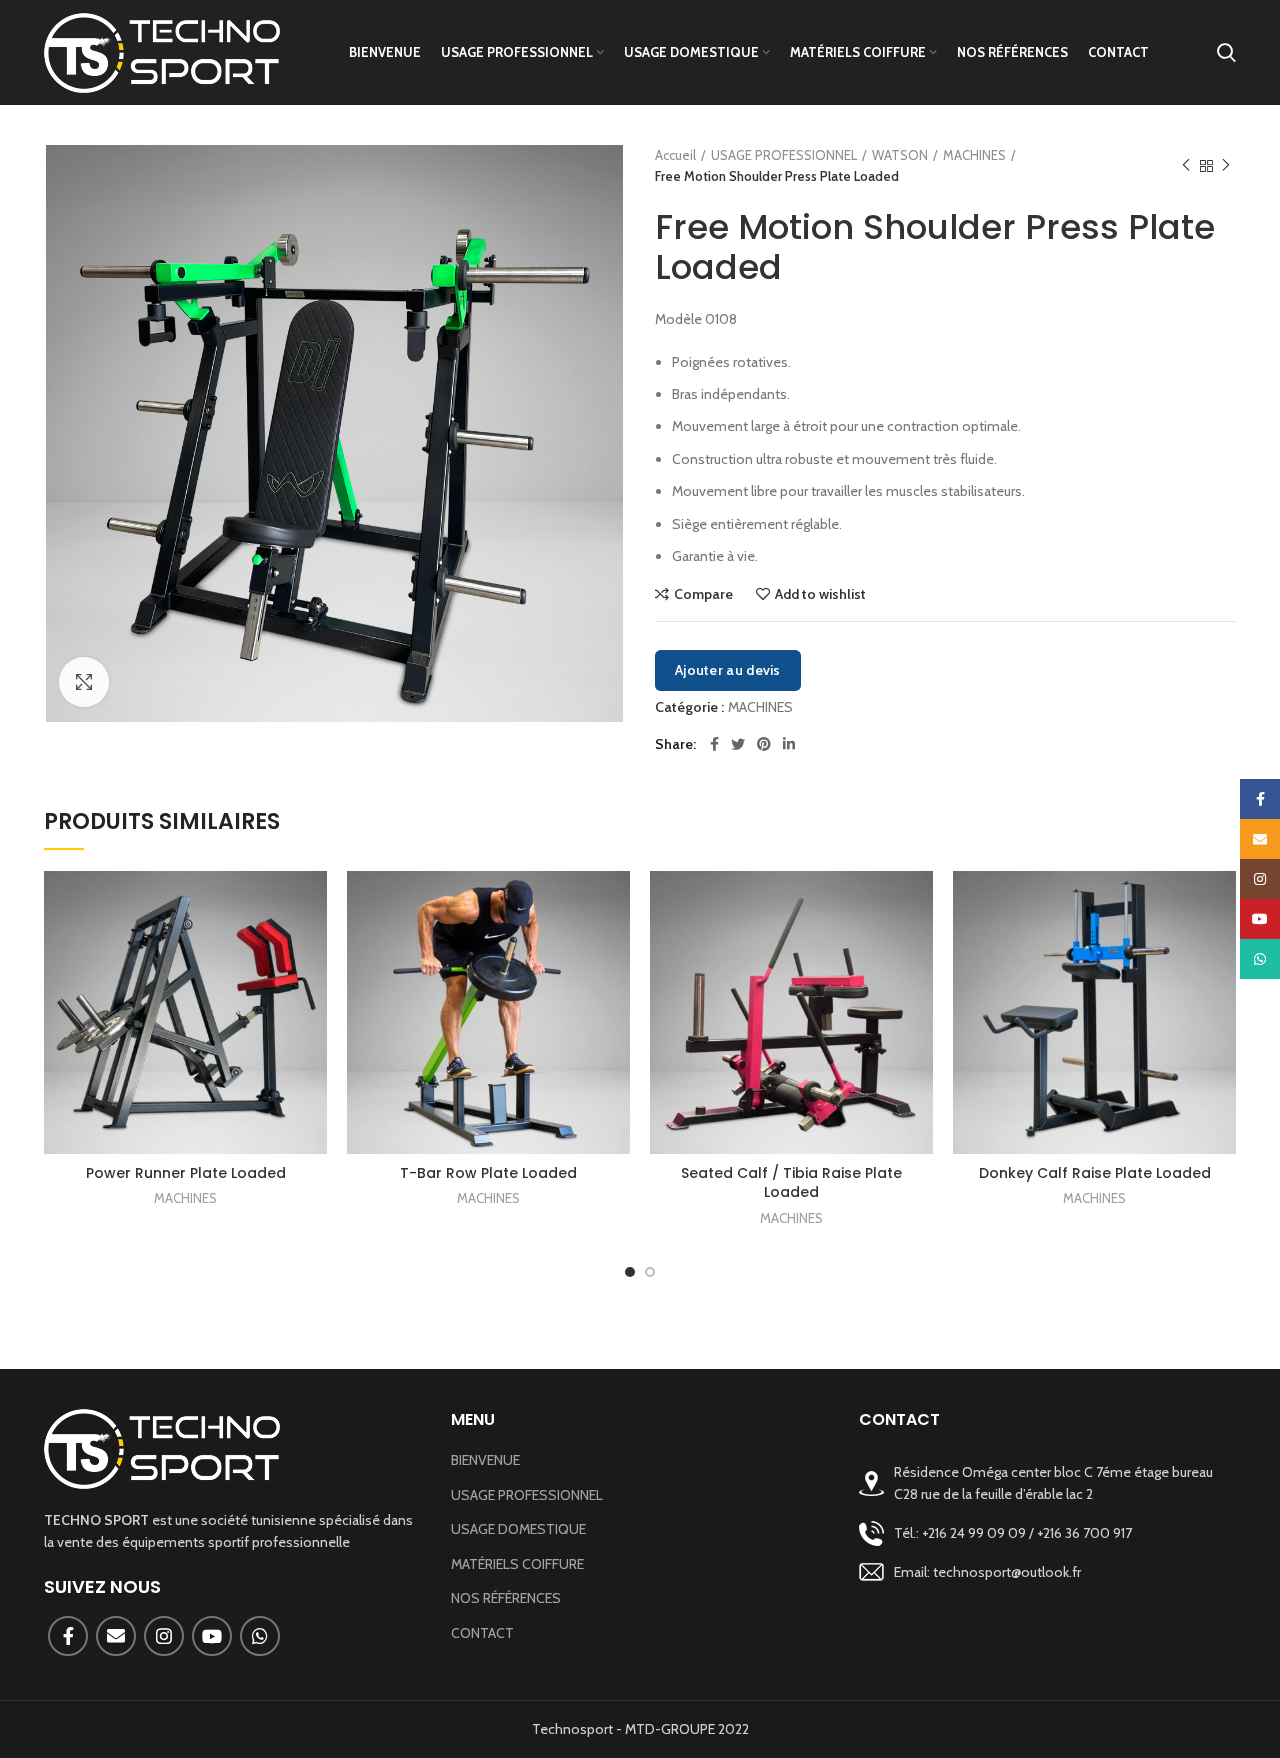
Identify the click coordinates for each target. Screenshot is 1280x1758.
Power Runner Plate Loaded (186, 1173)
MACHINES (974, 155)
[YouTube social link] (212, 1636)
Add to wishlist (820, 594)
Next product (1226, 166)
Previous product (1186, 166)
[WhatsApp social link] (260, 1636)
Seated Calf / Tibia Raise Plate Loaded (791, 1183)
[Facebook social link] (714, 744)
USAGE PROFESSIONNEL (784, 155)
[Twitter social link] (738, 744)
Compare (703, 594)
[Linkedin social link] (789, 744)
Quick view (312, 948)
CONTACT (482, 1633)
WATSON (900, 155)
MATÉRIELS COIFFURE (517, 1564)
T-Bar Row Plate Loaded (488, 1173)
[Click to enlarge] (84, 682)
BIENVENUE (485, 1460)
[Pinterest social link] (764, 744)
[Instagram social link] (164, 1636)
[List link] (1047, 1533)
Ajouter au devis (728, 670)
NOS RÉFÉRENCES (506, 1598)
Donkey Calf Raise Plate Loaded (1095, 1173)
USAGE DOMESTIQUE (518, 1529)
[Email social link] (116, 1636)
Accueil (675, 155)
